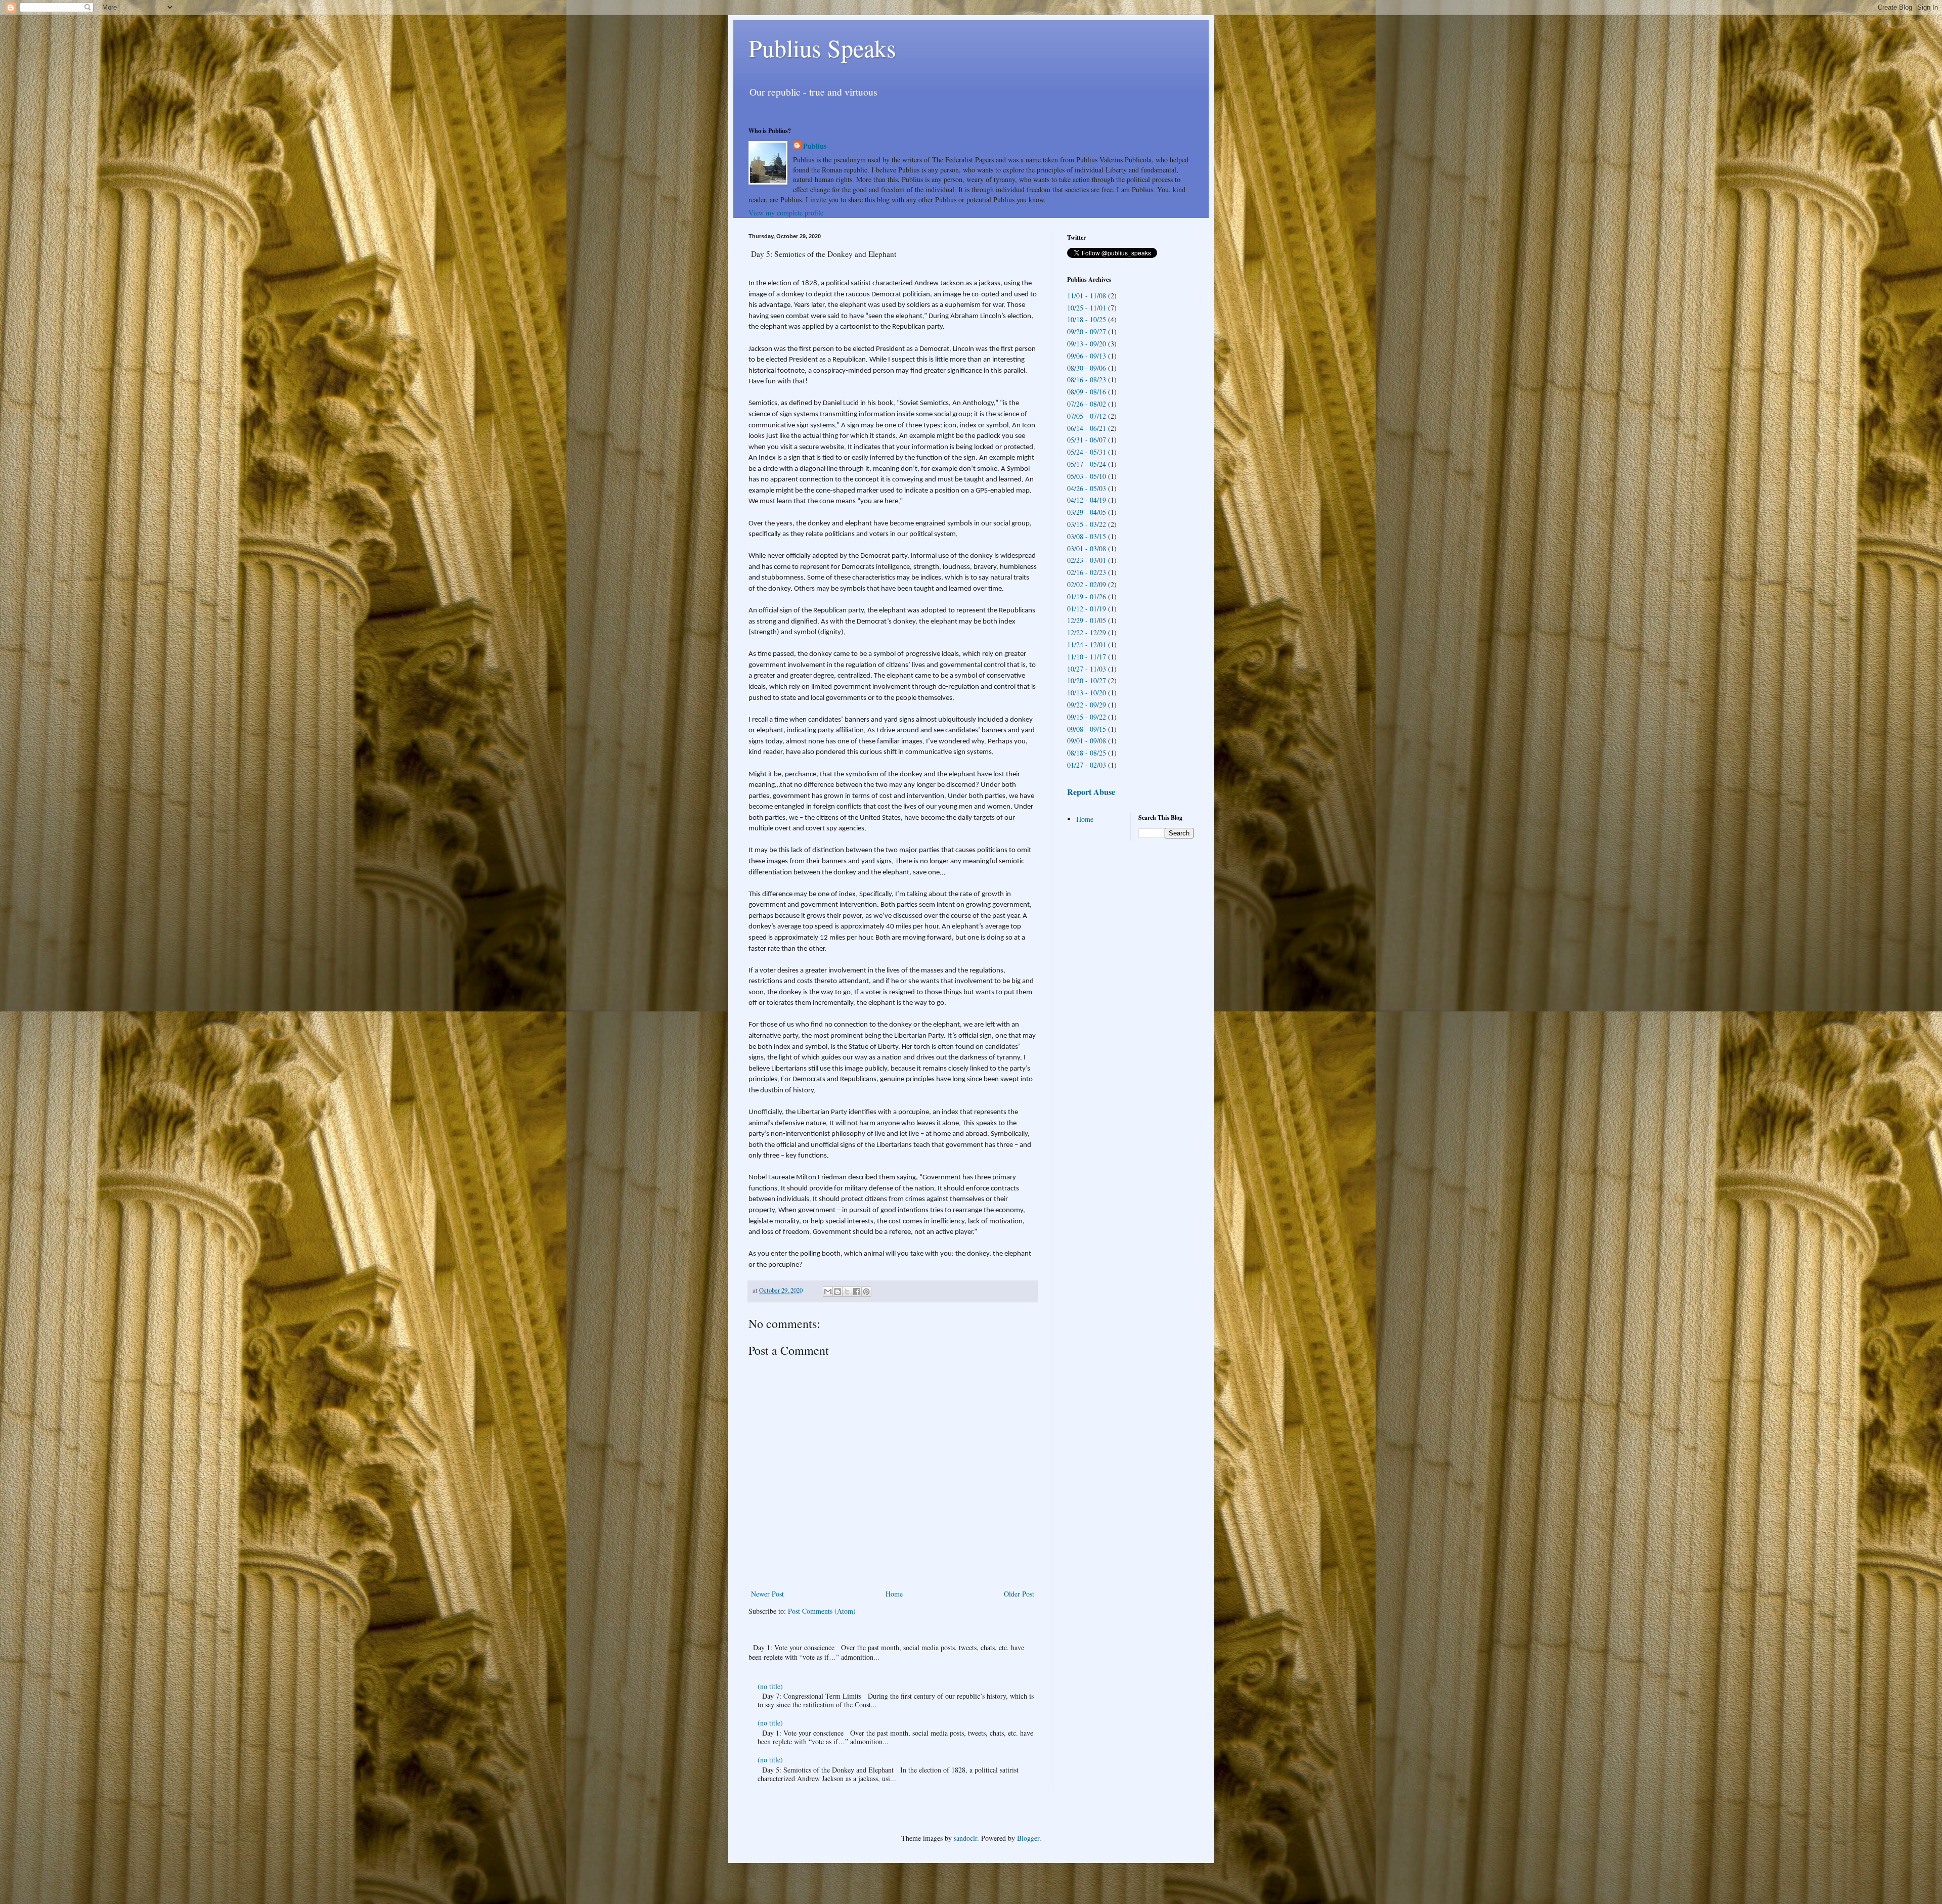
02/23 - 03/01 (1087, 560)
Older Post (1019, 1594)
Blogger (1028, 1838)
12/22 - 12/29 (1087, 632)
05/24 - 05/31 (1087, 452)
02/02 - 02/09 (1087, 584)
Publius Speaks (822, 48)
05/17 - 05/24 (1087, 464)
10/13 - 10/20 (1087, 693)
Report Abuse (1091, 792)
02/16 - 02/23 (1087, 572)
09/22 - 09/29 (1087, 705)
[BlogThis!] (837, 1292)
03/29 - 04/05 (1087, 512)
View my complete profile (786, 213)
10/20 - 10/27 (1087, 680)
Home (894, 1594)
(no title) (770, 1686)
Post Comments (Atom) (822, 1611)
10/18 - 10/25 (1087, 319)
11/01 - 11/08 (1087, 296)
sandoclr (965, 1838)
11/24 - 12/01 (1087, 645)
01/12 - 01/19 (1087, 609)
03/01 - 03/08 (1087, 548)
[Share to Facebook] (857, 1292)
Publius (815, 146)
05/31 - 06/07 (1087, 440)
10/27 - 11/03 (1087, 669)
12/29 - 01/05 (1087, 620)
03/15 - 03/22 (1087, 524)
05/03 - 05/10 (1087, 476)
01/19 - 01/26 (1087, 596)
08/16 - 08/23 (1087, 380)
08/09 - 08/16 (1087, 392)
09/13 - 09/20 (1087, 344)
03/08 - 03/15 (1087, 536)
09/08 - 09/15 (1087, 729)
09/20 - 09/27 (1087, 331)
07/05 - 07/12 (1087, 416)
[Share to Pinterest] (866, 1292)
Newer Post (767, 1594)
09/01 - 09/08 (1087, 741)
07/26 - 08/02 (1087, 404)
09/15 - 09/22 (1087, 717)
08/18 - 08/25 (1087, 753)
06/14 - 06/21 (1087, 428)
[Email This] (828, 1292)
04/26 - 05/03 (1087, 488)
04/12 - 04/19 (1087, 500)
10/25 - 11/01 (1087, 308)
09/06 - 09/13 (1087, 356)
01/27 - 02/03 (1087, 765)
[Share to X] (847, 1292)
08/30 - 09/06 (1087, 368)
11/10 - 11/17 (1087, 657)
